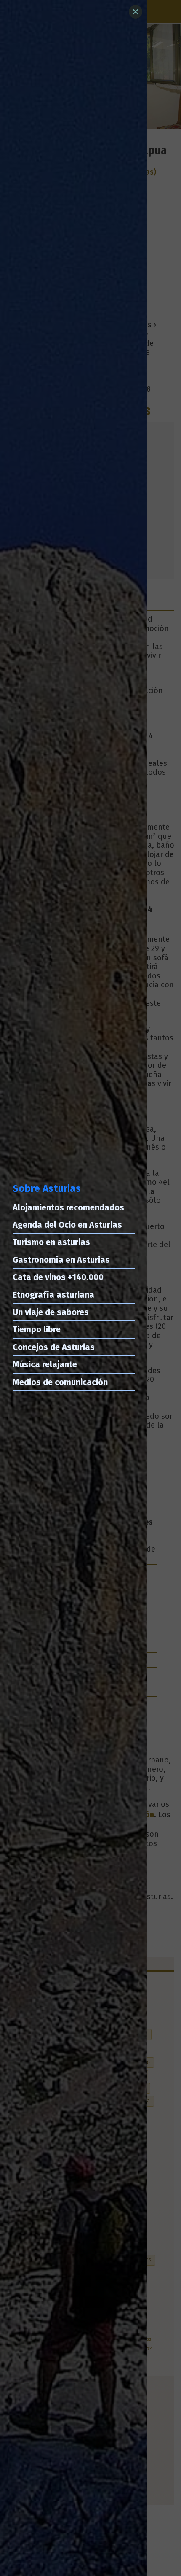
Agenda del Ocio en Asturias (67, 1225)
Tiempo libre (37, 1329)
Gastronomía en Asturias (61, 1260)
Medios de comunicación (60, 1382)
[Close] (136, 12)
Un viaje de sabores (51, 1312)
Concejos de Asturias (54, 1347)
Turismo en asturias (51, 1242)
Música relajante (45, 1364)
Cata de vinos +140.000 (58, 1277)
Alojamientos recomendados (68, 1207)
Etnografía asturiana (53, 1295)
